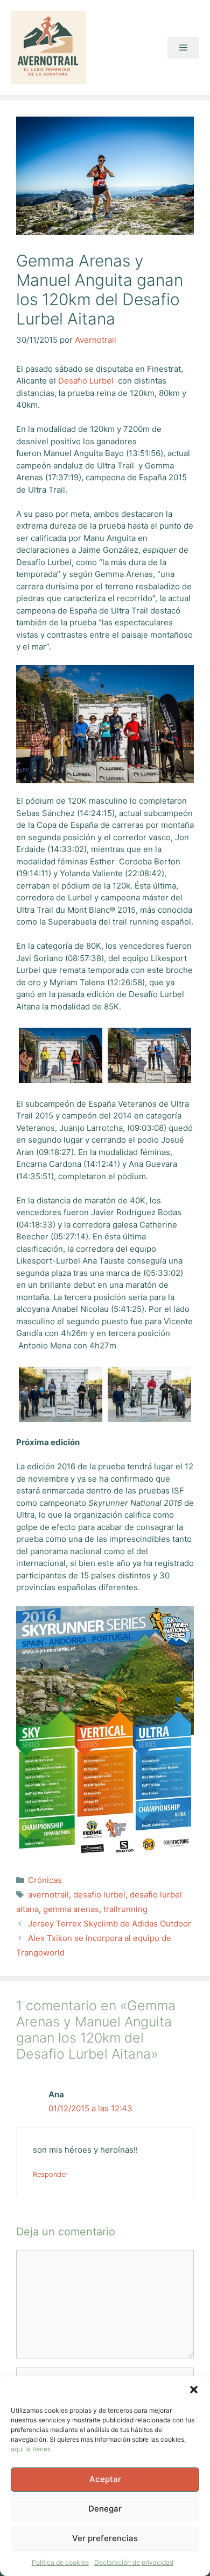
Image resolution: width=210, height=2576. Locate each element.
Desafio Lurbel (86, 381)
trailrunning (125, 1909)
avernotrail (48, 1895)
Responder (50, 2174)
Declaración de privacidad (134, 2562)
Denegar (105, 2509)
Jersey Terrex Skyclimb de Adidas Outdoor (110, 1924)
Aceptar (105, 2479)
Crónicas (45, 1880)
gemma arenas (71, 1909)
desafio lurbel (99, 1895)
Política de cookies (60, 2562)
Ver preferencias (105, 2538)
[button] (194, 2390)
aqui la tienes (31, 2449)
